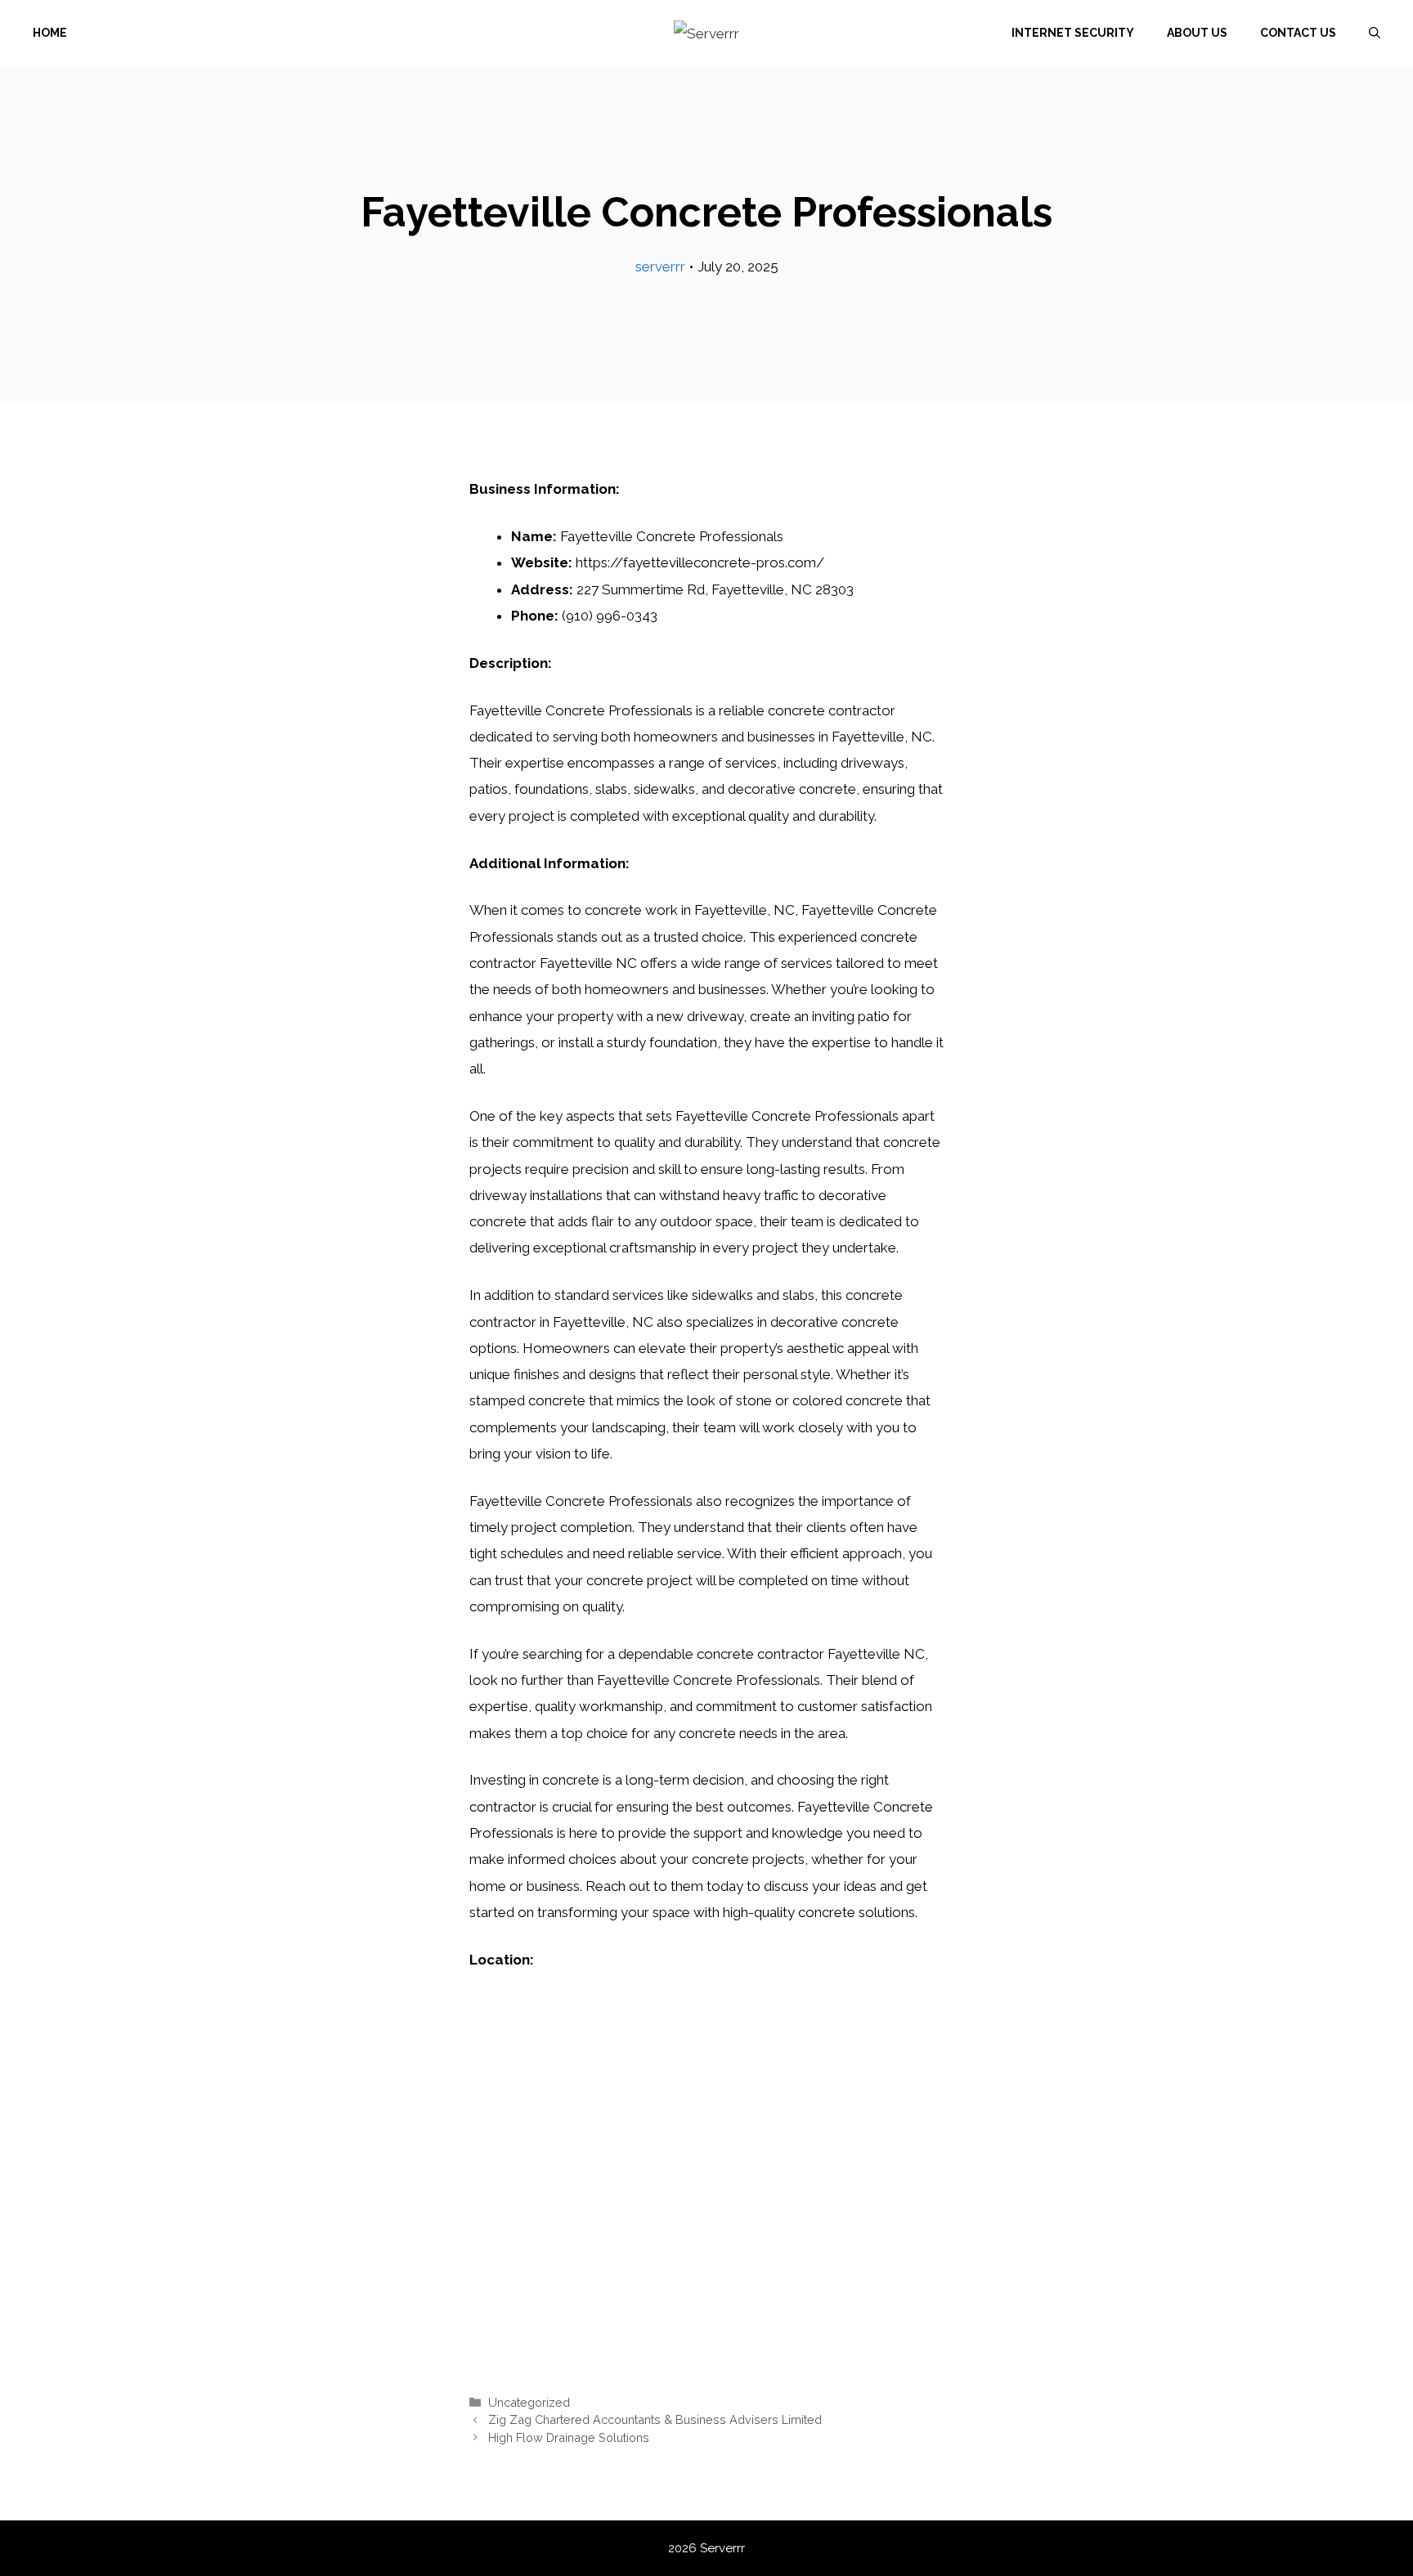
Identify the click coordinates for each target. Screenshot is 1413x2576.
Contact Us (1298, 33)
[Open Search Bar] (1375, 33)
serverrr (660, 267)
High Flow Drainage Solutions (569, 2437)
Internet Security (1073, 33)
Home (50, 33)
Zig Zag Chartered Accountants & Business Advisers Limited (655, 2419)
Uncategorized (529, 2402)
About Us (1197, 33)
